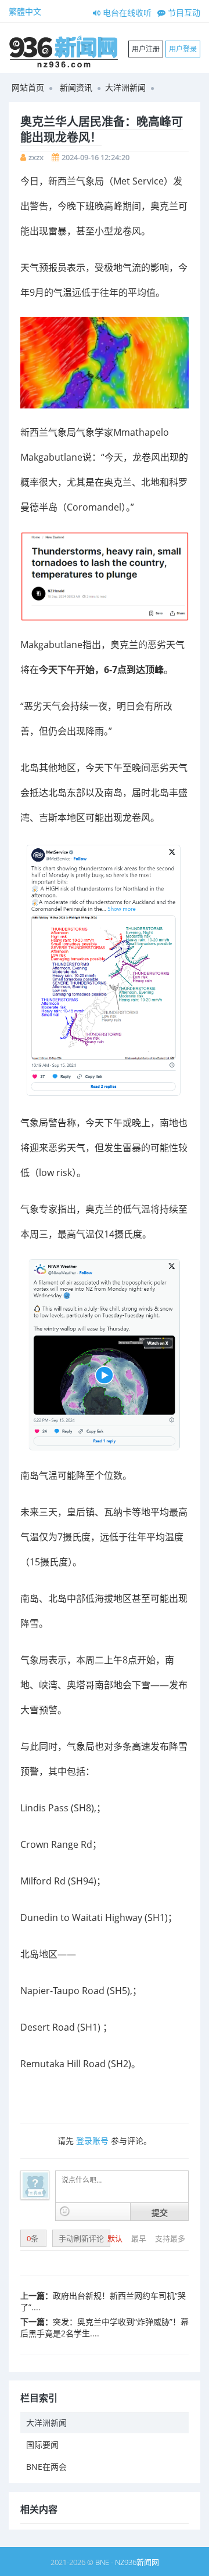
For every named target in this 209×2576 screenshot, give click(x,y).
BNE (102, 2562)
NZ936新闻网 (137, 2562)
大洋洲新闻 (125, 87)
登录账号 (92, 2141)
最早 (140, 2238)
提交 (160, 2212)
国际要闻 (42, 2445)
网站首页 (28, 87)
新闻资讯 (76, 87)
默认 (116, 2238)
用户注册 (146, 49)
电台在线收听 (126, 12)
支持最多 (170, 2238)
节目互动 (183, 12)
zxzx (36, 157)
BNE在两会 (46, 2467)
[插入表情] (65, 2211)
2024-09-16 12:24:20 (96, 157)
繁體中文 (25, 11)
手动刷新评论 (81, 2238)
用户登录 (183, 49)
